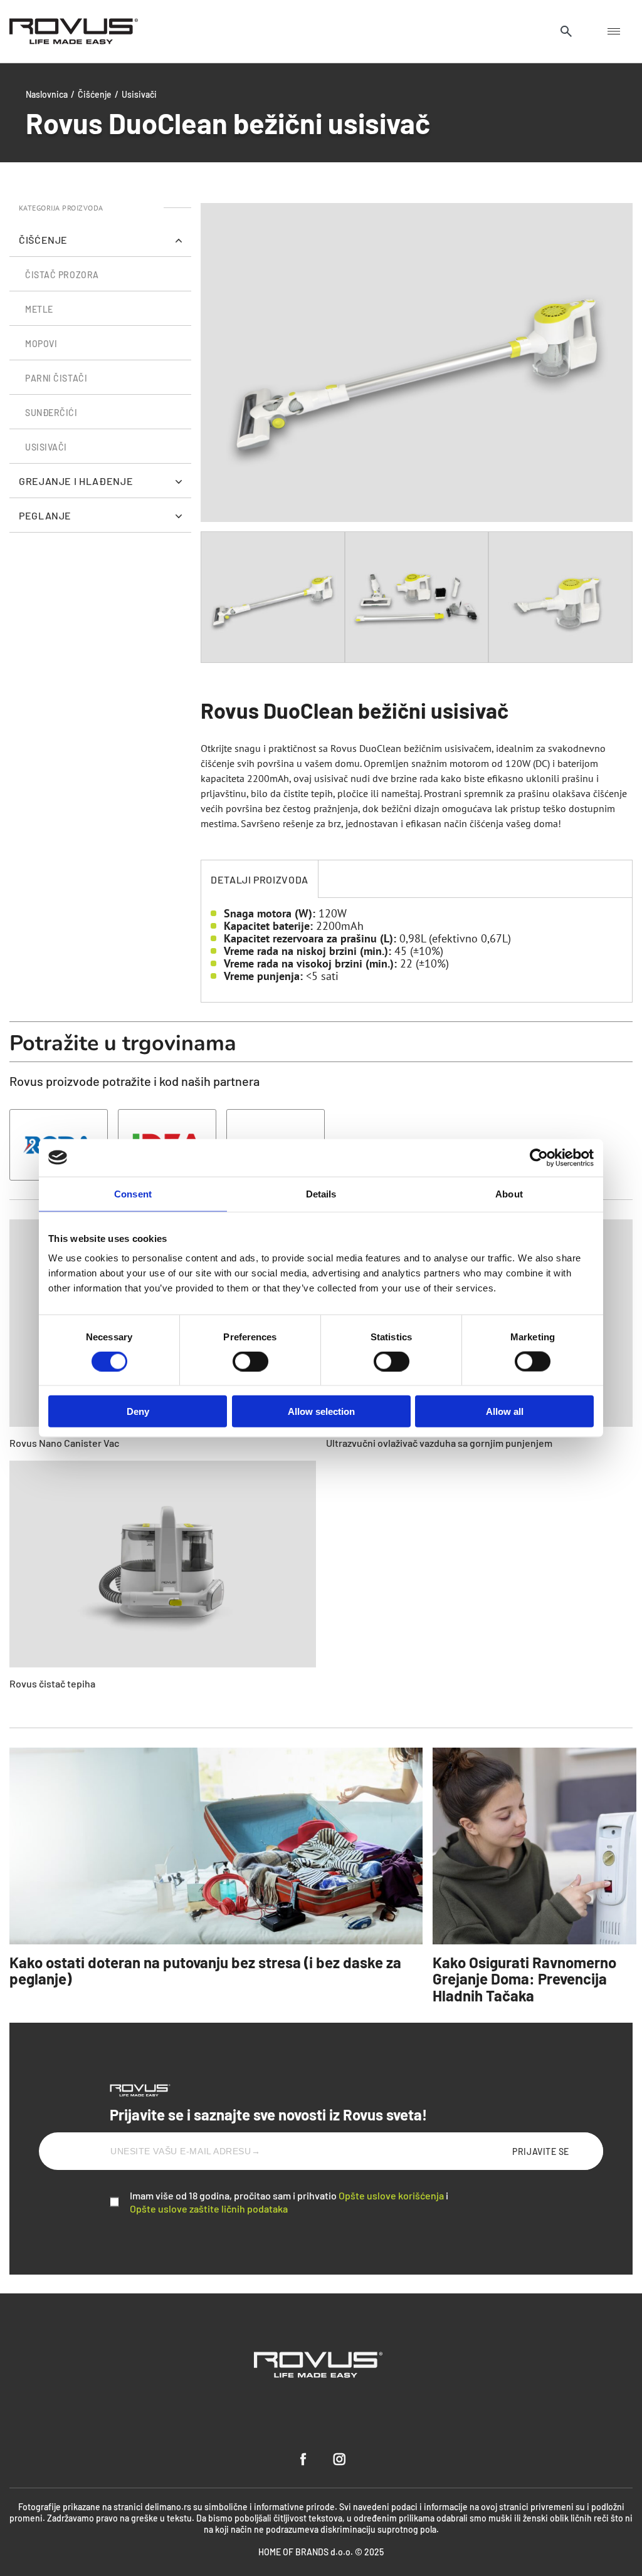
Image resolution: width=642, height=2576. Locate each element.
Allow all (505, 1411)
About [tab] (509, 1193)
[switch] (250, 1361)
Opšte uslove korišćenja (391, 2195)
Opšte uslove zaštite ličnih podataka (209, 2208)
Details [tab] (321, 1193)
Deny (138, 1411)
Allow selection (321, 1411)
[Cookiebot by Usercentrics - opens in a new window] (539, 1157)
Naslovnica (47, 94)
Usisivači (139, 94)
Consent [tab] (133, 1193)
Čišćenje (95, 94)
